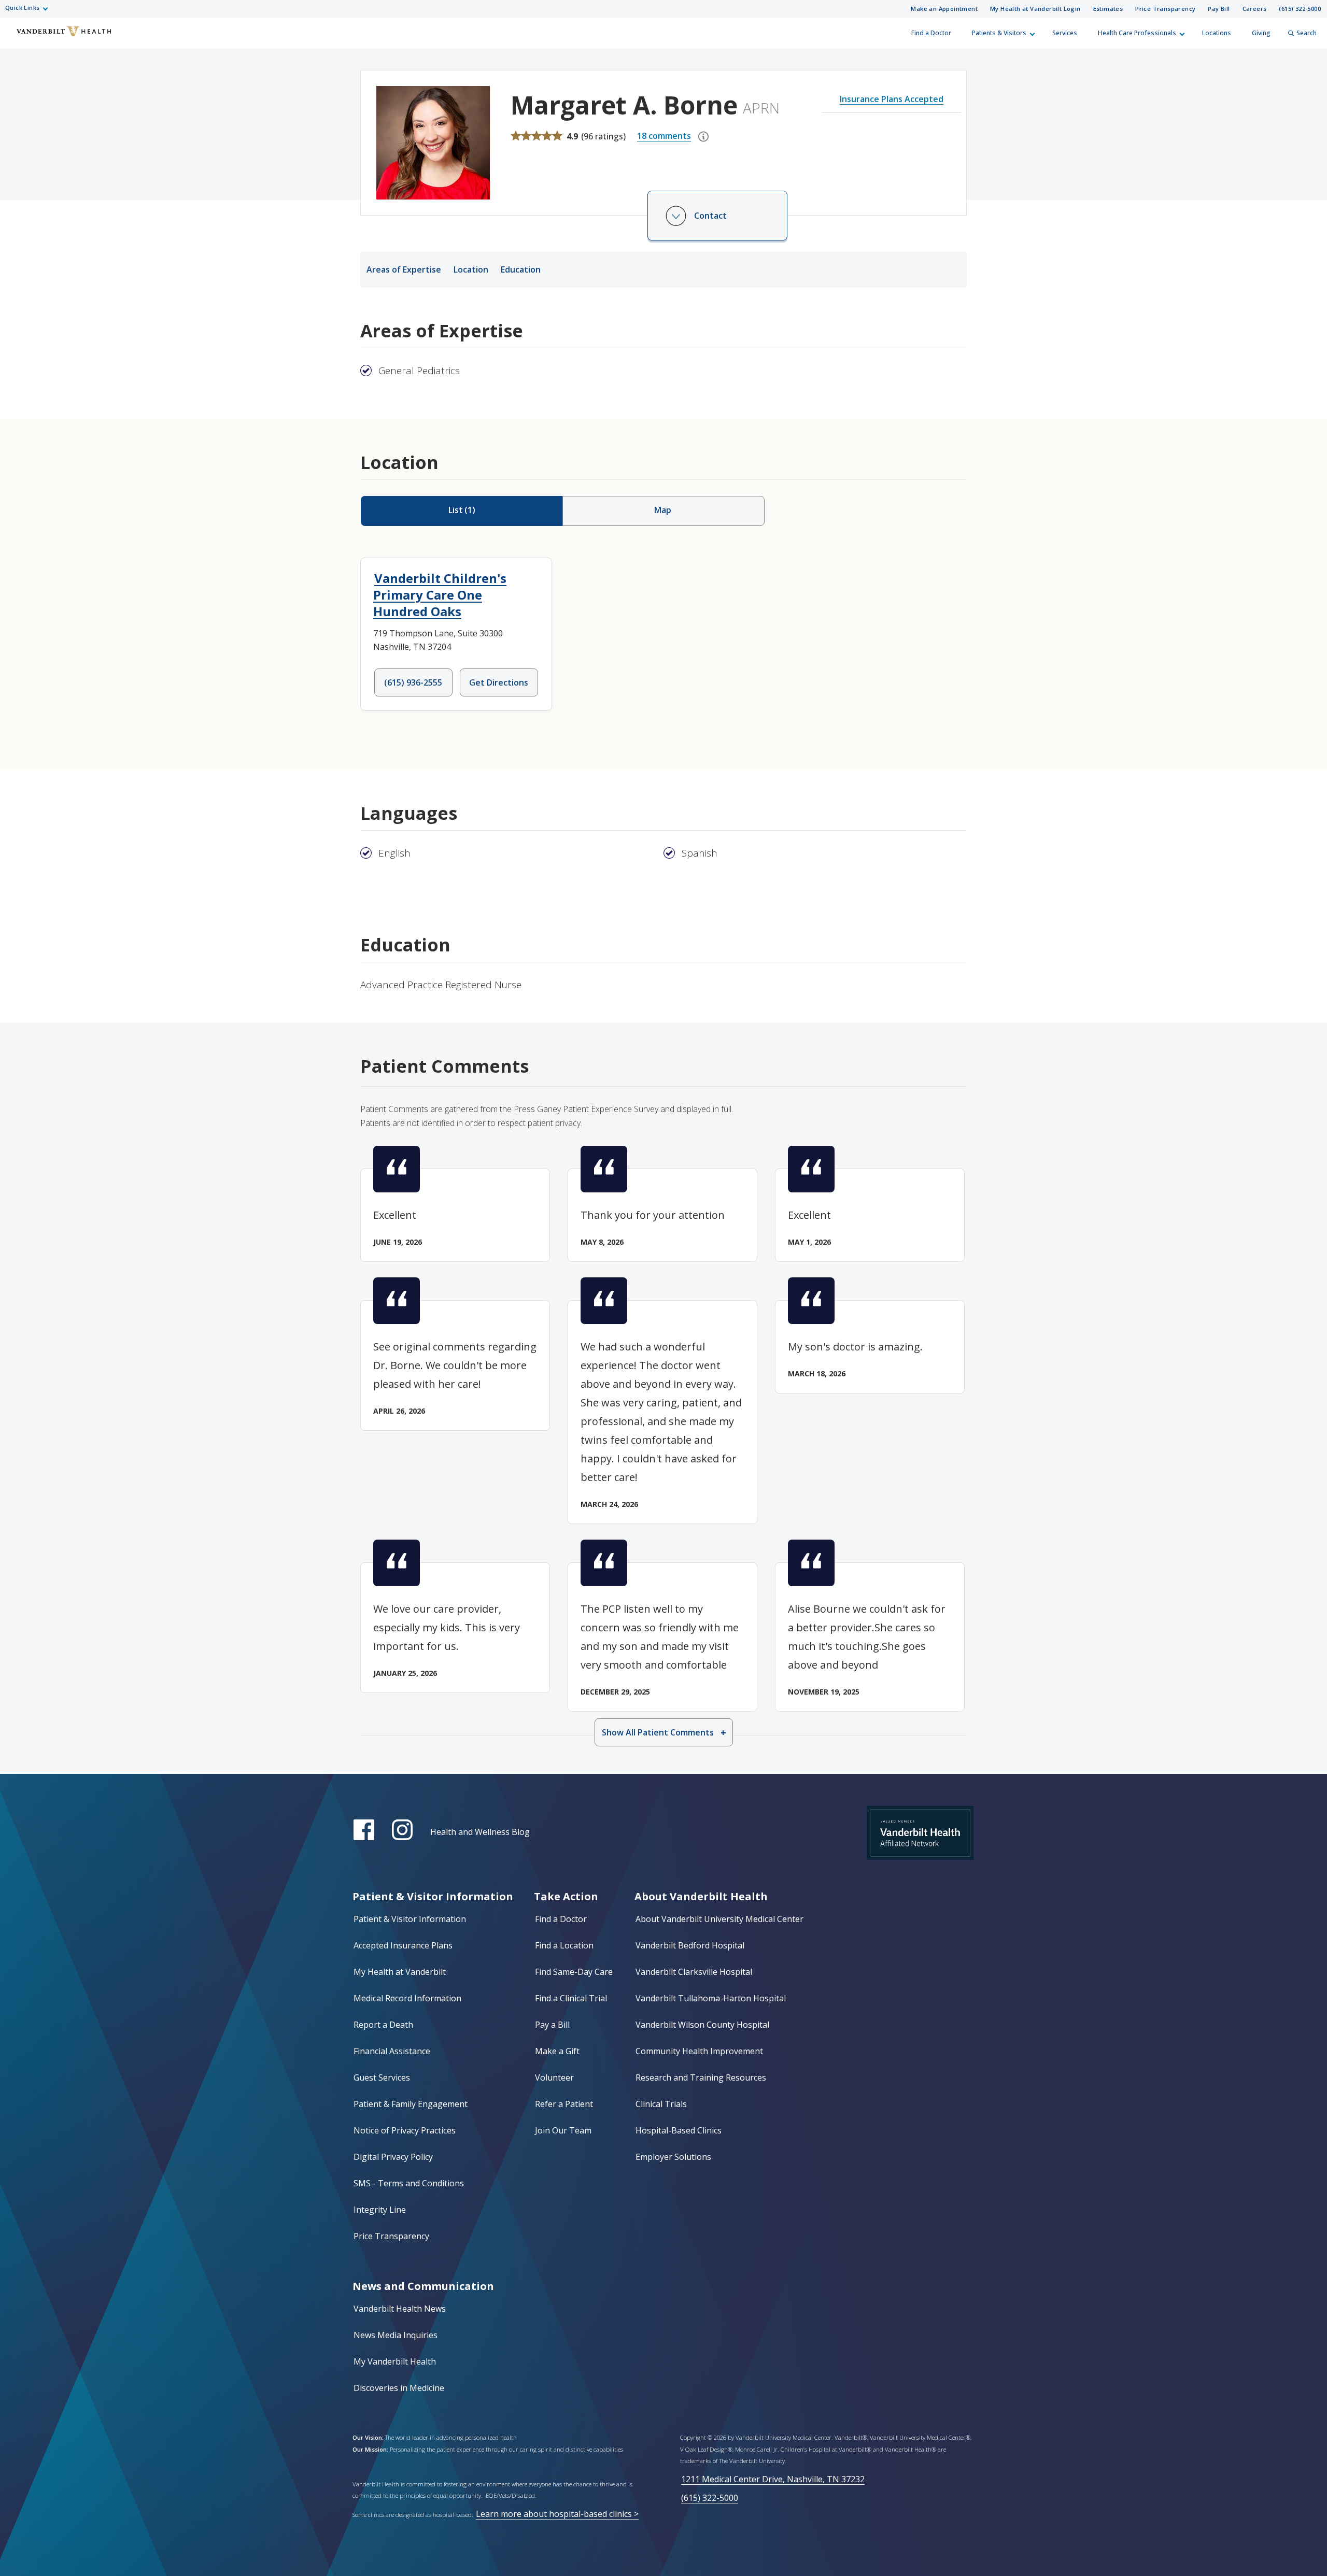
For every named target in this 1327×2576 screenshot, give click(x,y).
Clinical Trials (661, 2104)
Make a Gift (557, 2051)
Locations (1217, 33)
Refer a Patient (564, 2104)
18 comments (664, 136)
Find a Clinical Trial (571, 1998)
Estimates (1108, 9)
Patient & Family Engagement (411, 2104)
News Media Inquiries (396, 2335)
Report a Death (383, 2025)
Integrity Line (380, 2210)
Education (521, 269)
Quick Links (22, 8)
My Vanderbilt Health (395, 2361)
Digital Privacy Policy (393, 2157)
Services (1065, 33)
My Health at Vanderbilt (400, 1972)
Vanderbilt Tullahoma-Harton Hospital (711, 1998)
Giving (1261, 33)
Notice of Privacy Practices (405, 2130)
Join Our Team (563, 2130)
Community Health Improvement (699, 2051)
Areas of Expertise (404, 269)
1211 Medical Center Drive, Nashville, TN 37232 (773, 2479)
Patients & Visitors (999, 33)
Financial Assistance (392, 2051)
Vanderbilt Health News (400, 2309)
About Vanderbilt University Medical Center (719, 1919)
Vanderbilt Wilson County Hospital (702, 2025)
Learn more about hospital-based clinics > (557, 2514)
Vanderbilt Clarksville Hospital (694, 1972)
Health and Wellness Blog (480, 1832)
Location (471, 269)
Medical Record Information (407, 1998)
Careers (1255, 9)
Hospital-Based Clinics (679, 2130)
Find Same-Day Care (574, 1972)
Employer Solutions (673, 2157)
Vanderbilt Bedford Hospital (690, 1945)
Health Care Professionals (1137, 33)
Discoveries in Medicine (399, 2388)
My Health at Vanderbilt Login (1035, 9)
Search (1307, 33)
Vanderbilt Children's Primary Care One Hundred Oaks (440, 595)
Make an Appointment (944, 9)
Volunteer (554, 2077)
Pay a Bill (552, 2025)
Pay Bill (1219, 9)
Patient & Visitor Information (410, 1919)
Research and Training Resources (701, 2077)
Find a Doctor (931, 33)
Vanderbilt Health (16, 38)
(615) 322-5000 (1300, 9)
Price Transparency (1165, 9)
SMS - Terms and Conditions (409, 2183)
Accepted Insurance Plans (403, 1945)
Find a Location (564, 1945)
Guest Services (382, 2077)
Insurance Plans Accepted (892, 99)
